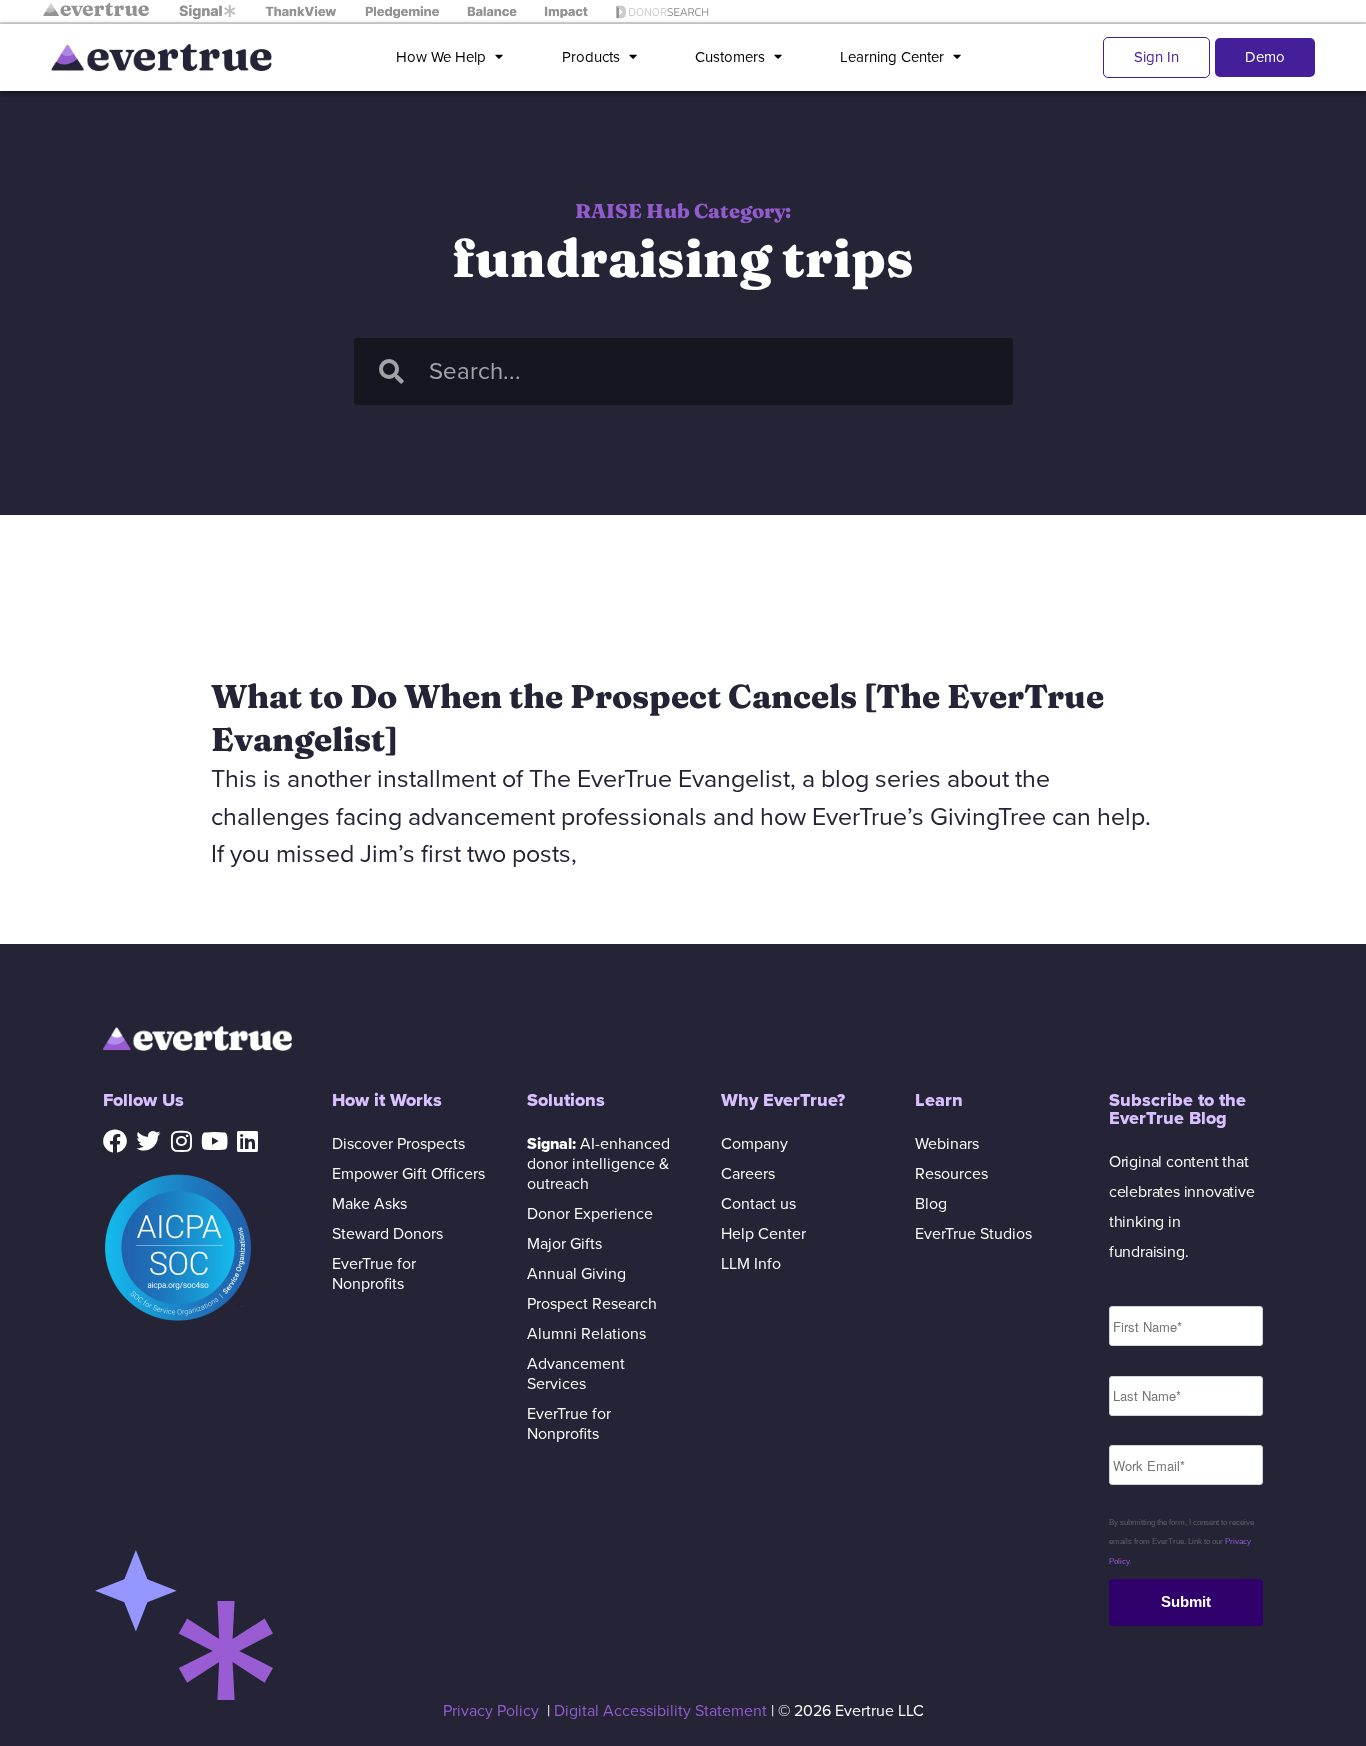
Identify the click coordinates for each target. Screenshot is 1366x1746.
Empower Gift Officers (408, 1174)
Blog (931, 1204)
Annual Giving (576, 1274)
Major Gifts (564, 1244)
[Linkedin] (247, 1141)
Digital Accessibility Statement (660, 1711)
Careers (748, 1174)
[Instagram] (181, 1141)
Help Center (763, 1234)
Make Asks (369, 1204)
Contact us (758, 1204)
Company (754, 1144)
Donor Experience (590, 1214)
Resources (951, 1174)
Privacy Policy (491, 1711)
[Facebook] (115, 1141)
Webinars (947, 1144)
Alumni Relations (586, 1334)
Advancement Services (576, 1374)
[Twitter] (148, 1141)
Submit (1186, 1601)
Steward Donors (387, 1234)
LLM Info (751, 1264)
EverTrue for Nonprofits (374, 1274)
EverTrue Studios (973, 1234)
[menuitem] (453, 57)
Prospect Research (592, 1304)
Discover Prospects (398, 1144)
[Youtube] (214, 1141)
